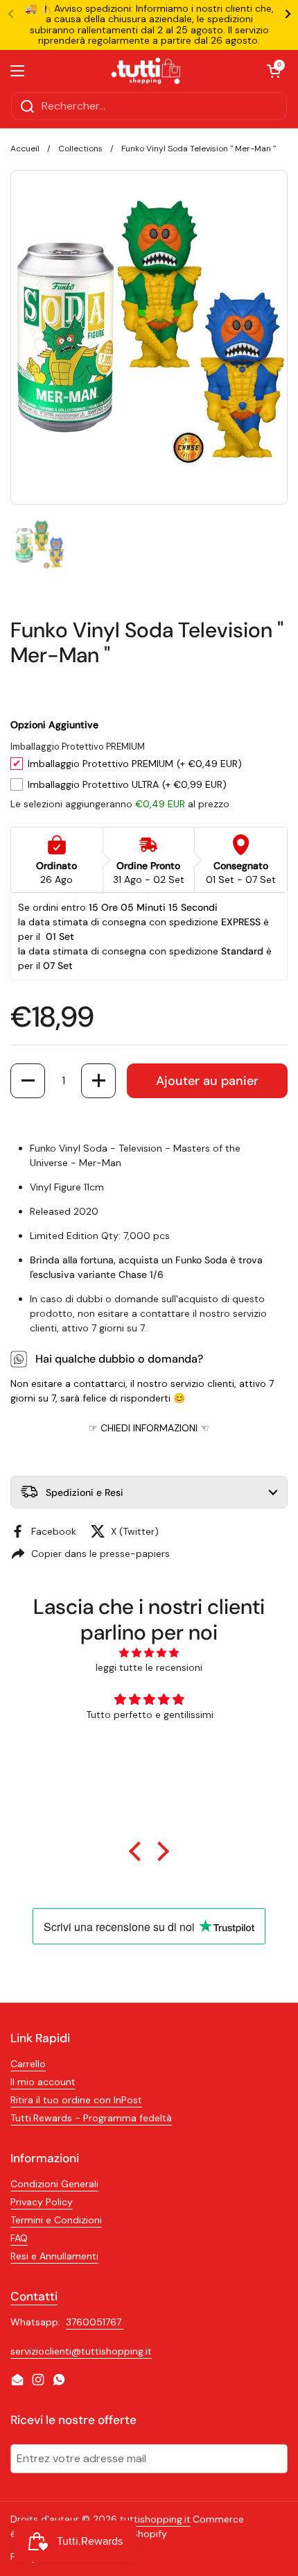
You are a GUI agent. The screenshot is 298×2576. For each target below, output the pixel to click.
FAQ (19, 2238)
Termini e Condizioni (56, 2220)
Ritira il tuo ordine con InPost (76, 2100)
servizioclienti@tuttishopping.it (81, 2351)
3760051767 (95, 2322)
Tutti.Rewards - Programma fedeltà (91, 2118)
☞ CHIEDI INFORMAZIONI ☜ (149, 1428)
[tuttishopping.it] (146, 71)
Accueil (25, 149)
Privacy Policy (42, 2202)
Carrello (28, 2064)
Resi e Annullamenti (54, 2256)
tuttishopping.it (155, 2519)
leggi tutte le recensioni (149, 1667)
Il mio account (43, 2082)
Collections (80, 149)
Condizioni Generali (54, 2184)
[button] (28, 1081)
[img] (149, 1653)
